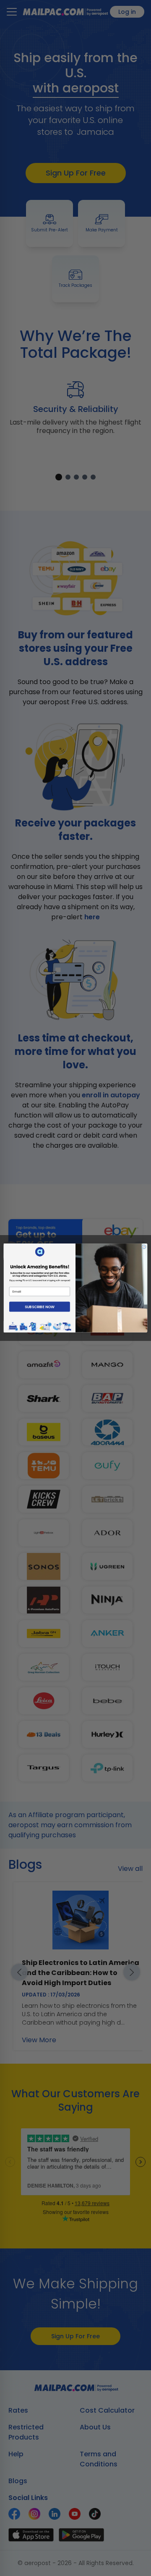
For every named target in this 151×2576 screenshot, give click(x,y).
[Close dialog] (144, 1247)
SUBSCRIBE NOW (40, 1307)
